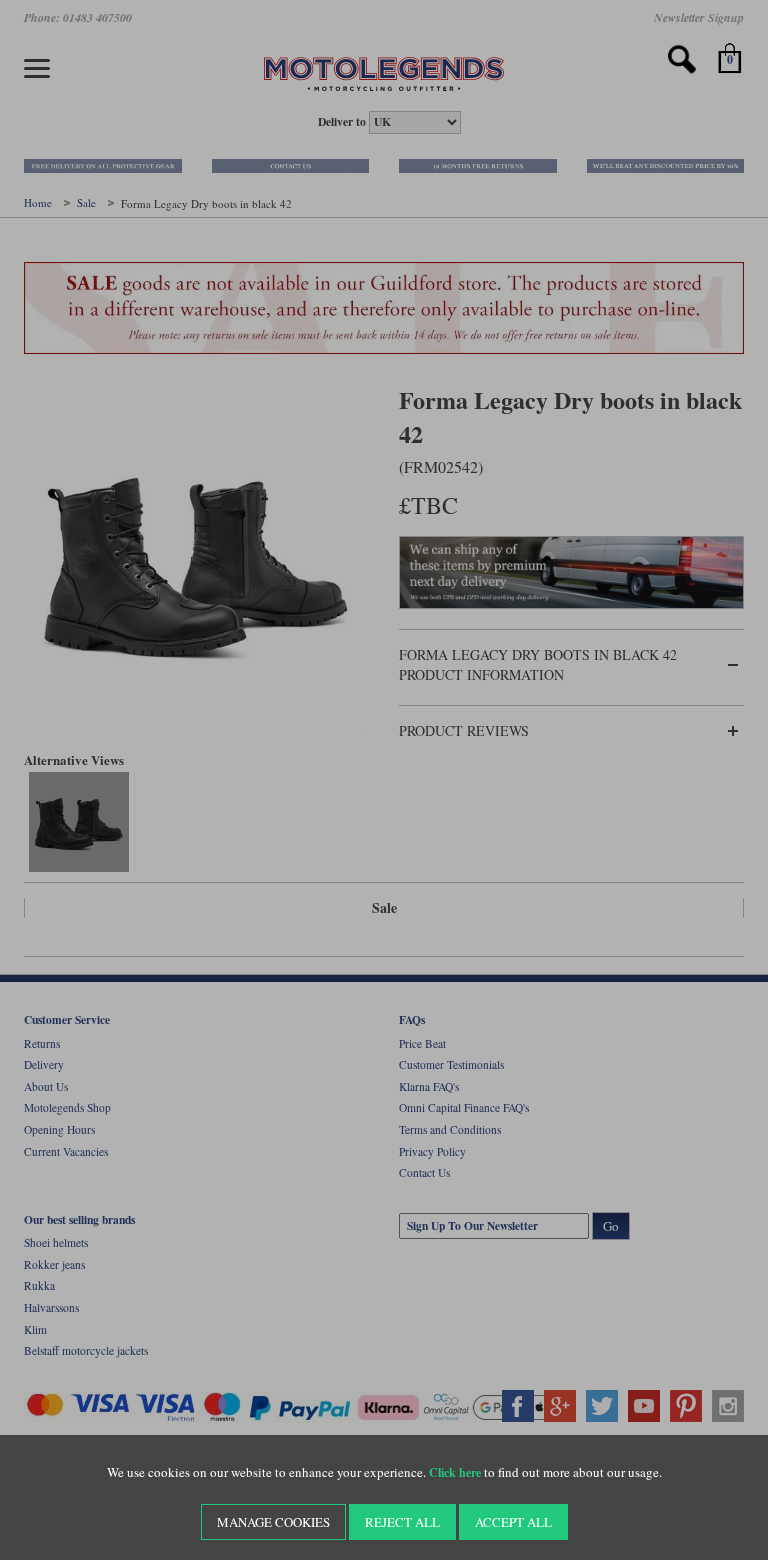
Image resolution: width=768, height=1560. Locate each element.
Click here (455, 1472)
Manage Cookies (273, 1522)
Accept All (513, 1522)
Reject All (402, 1522)
